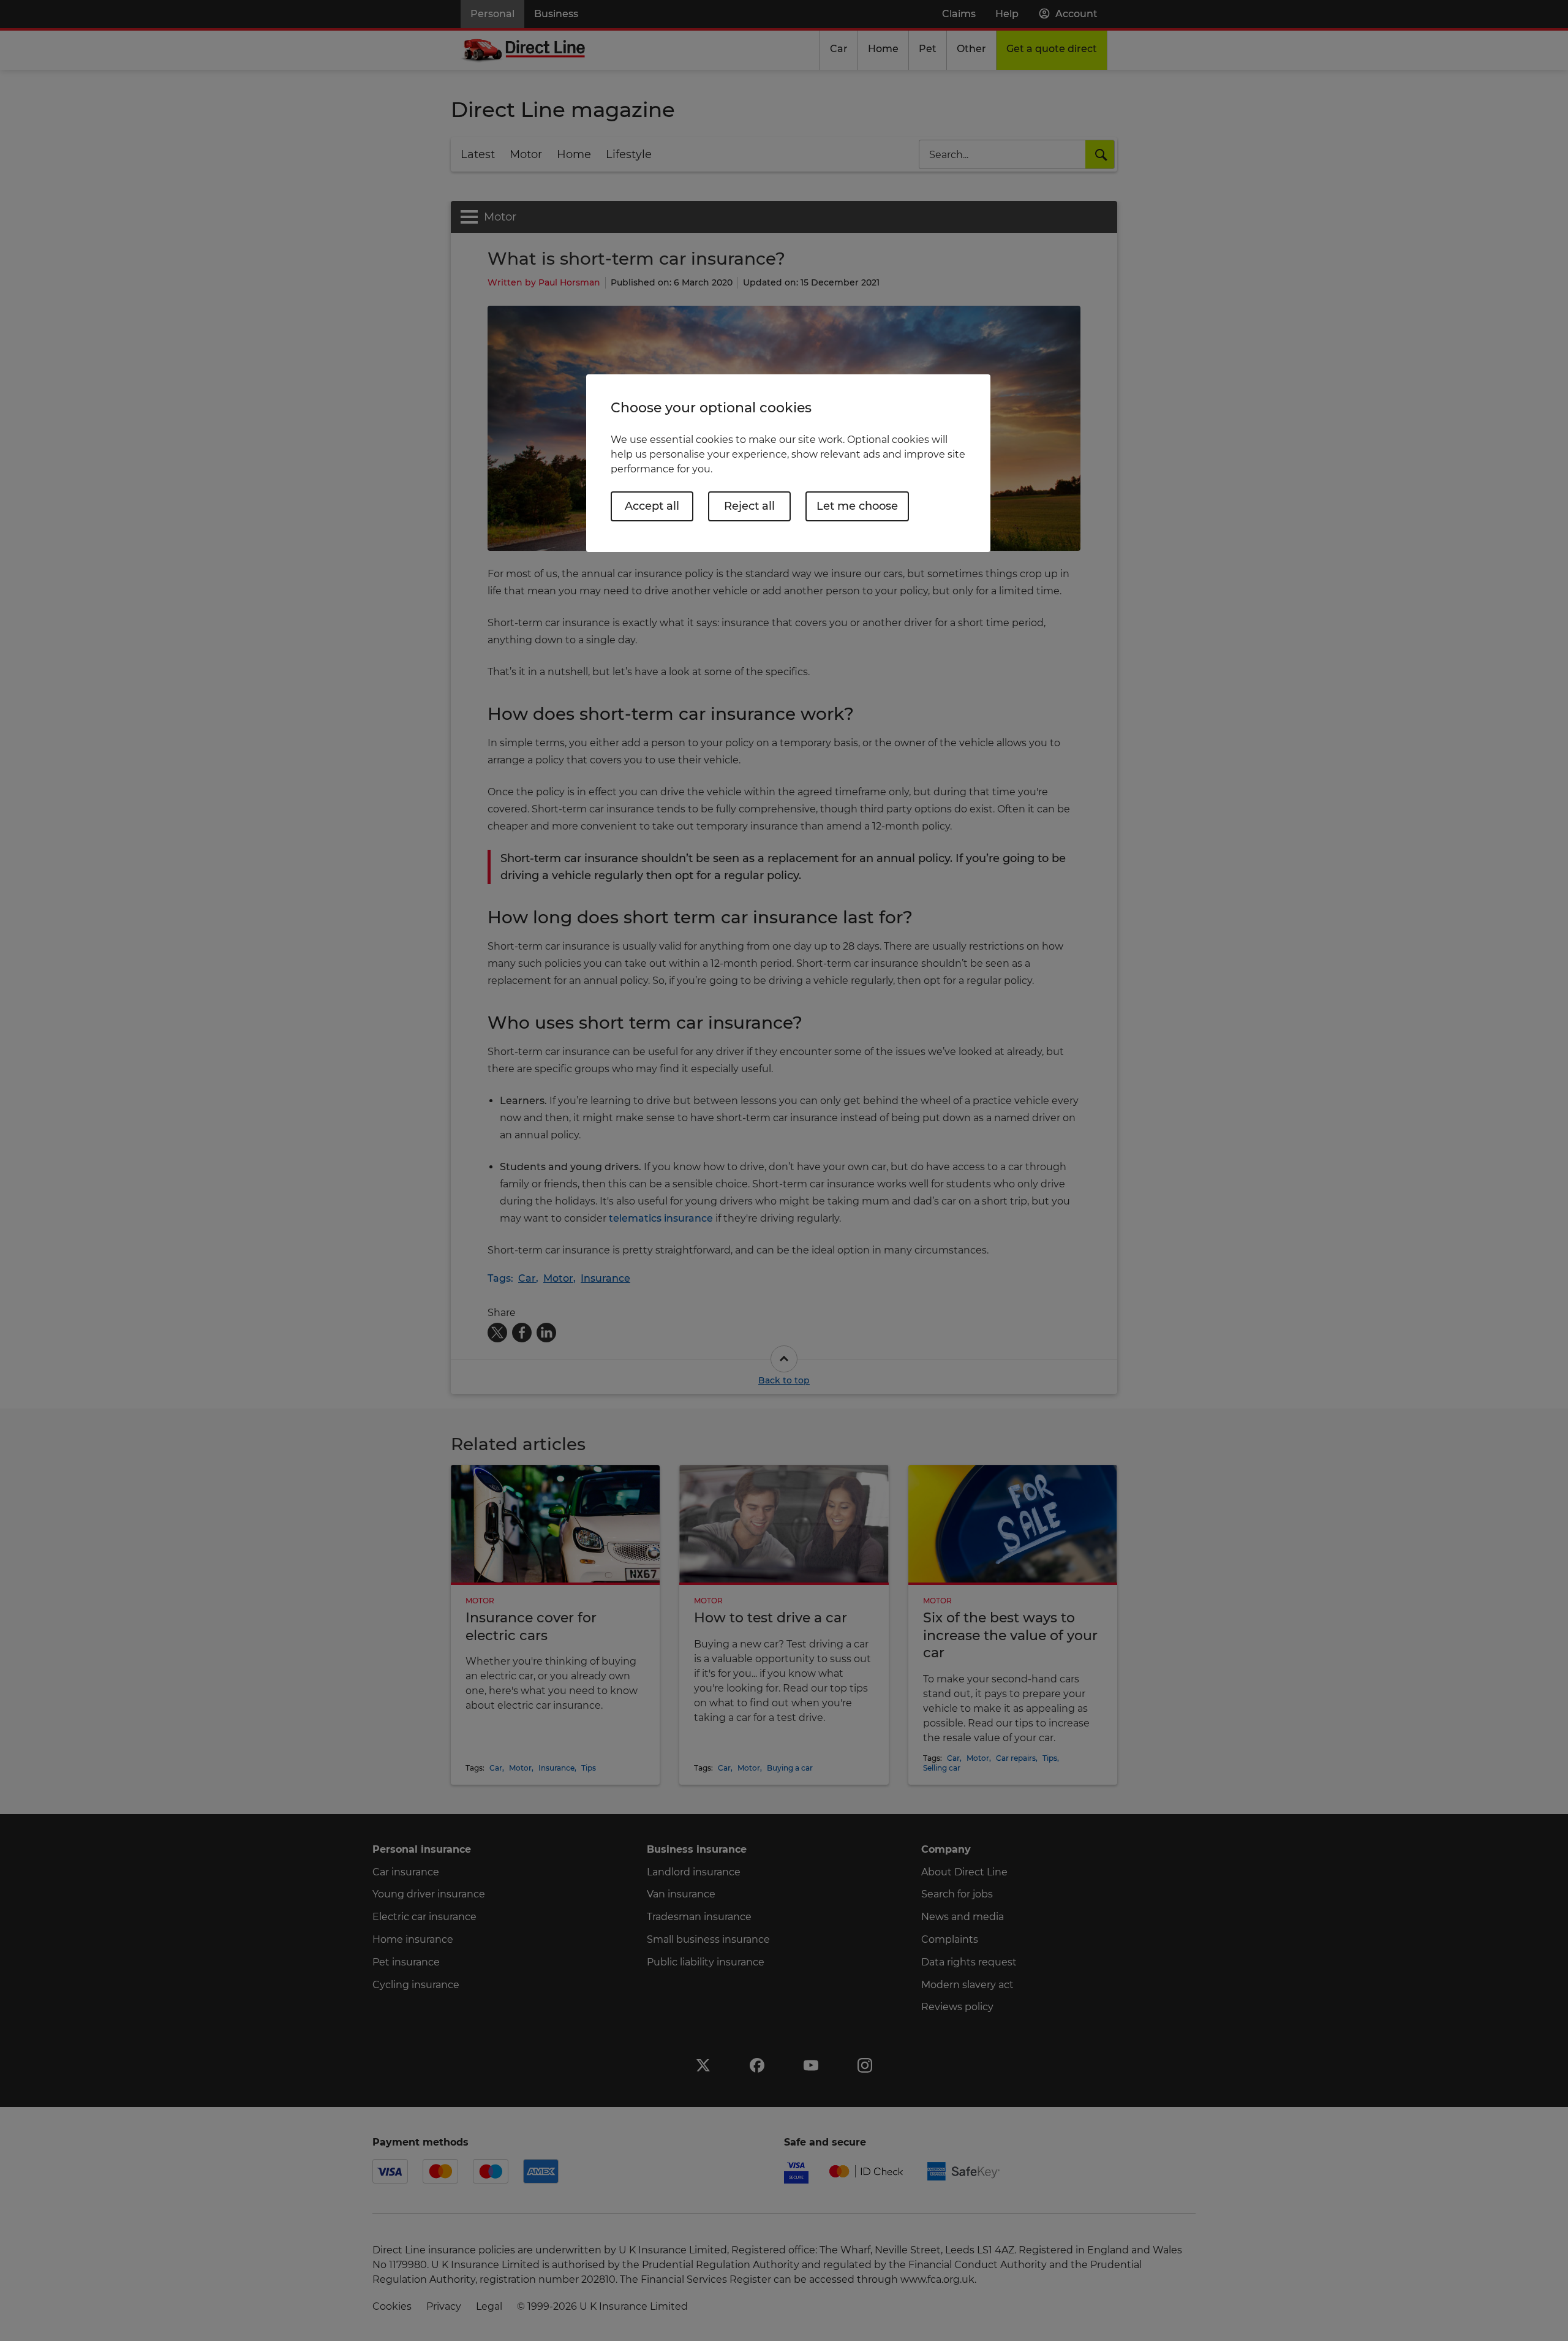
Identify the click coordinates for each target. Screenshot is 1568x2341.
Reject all (749, 506)
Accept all (652, 506)
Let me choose (857, 506)
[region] (788, 463)
